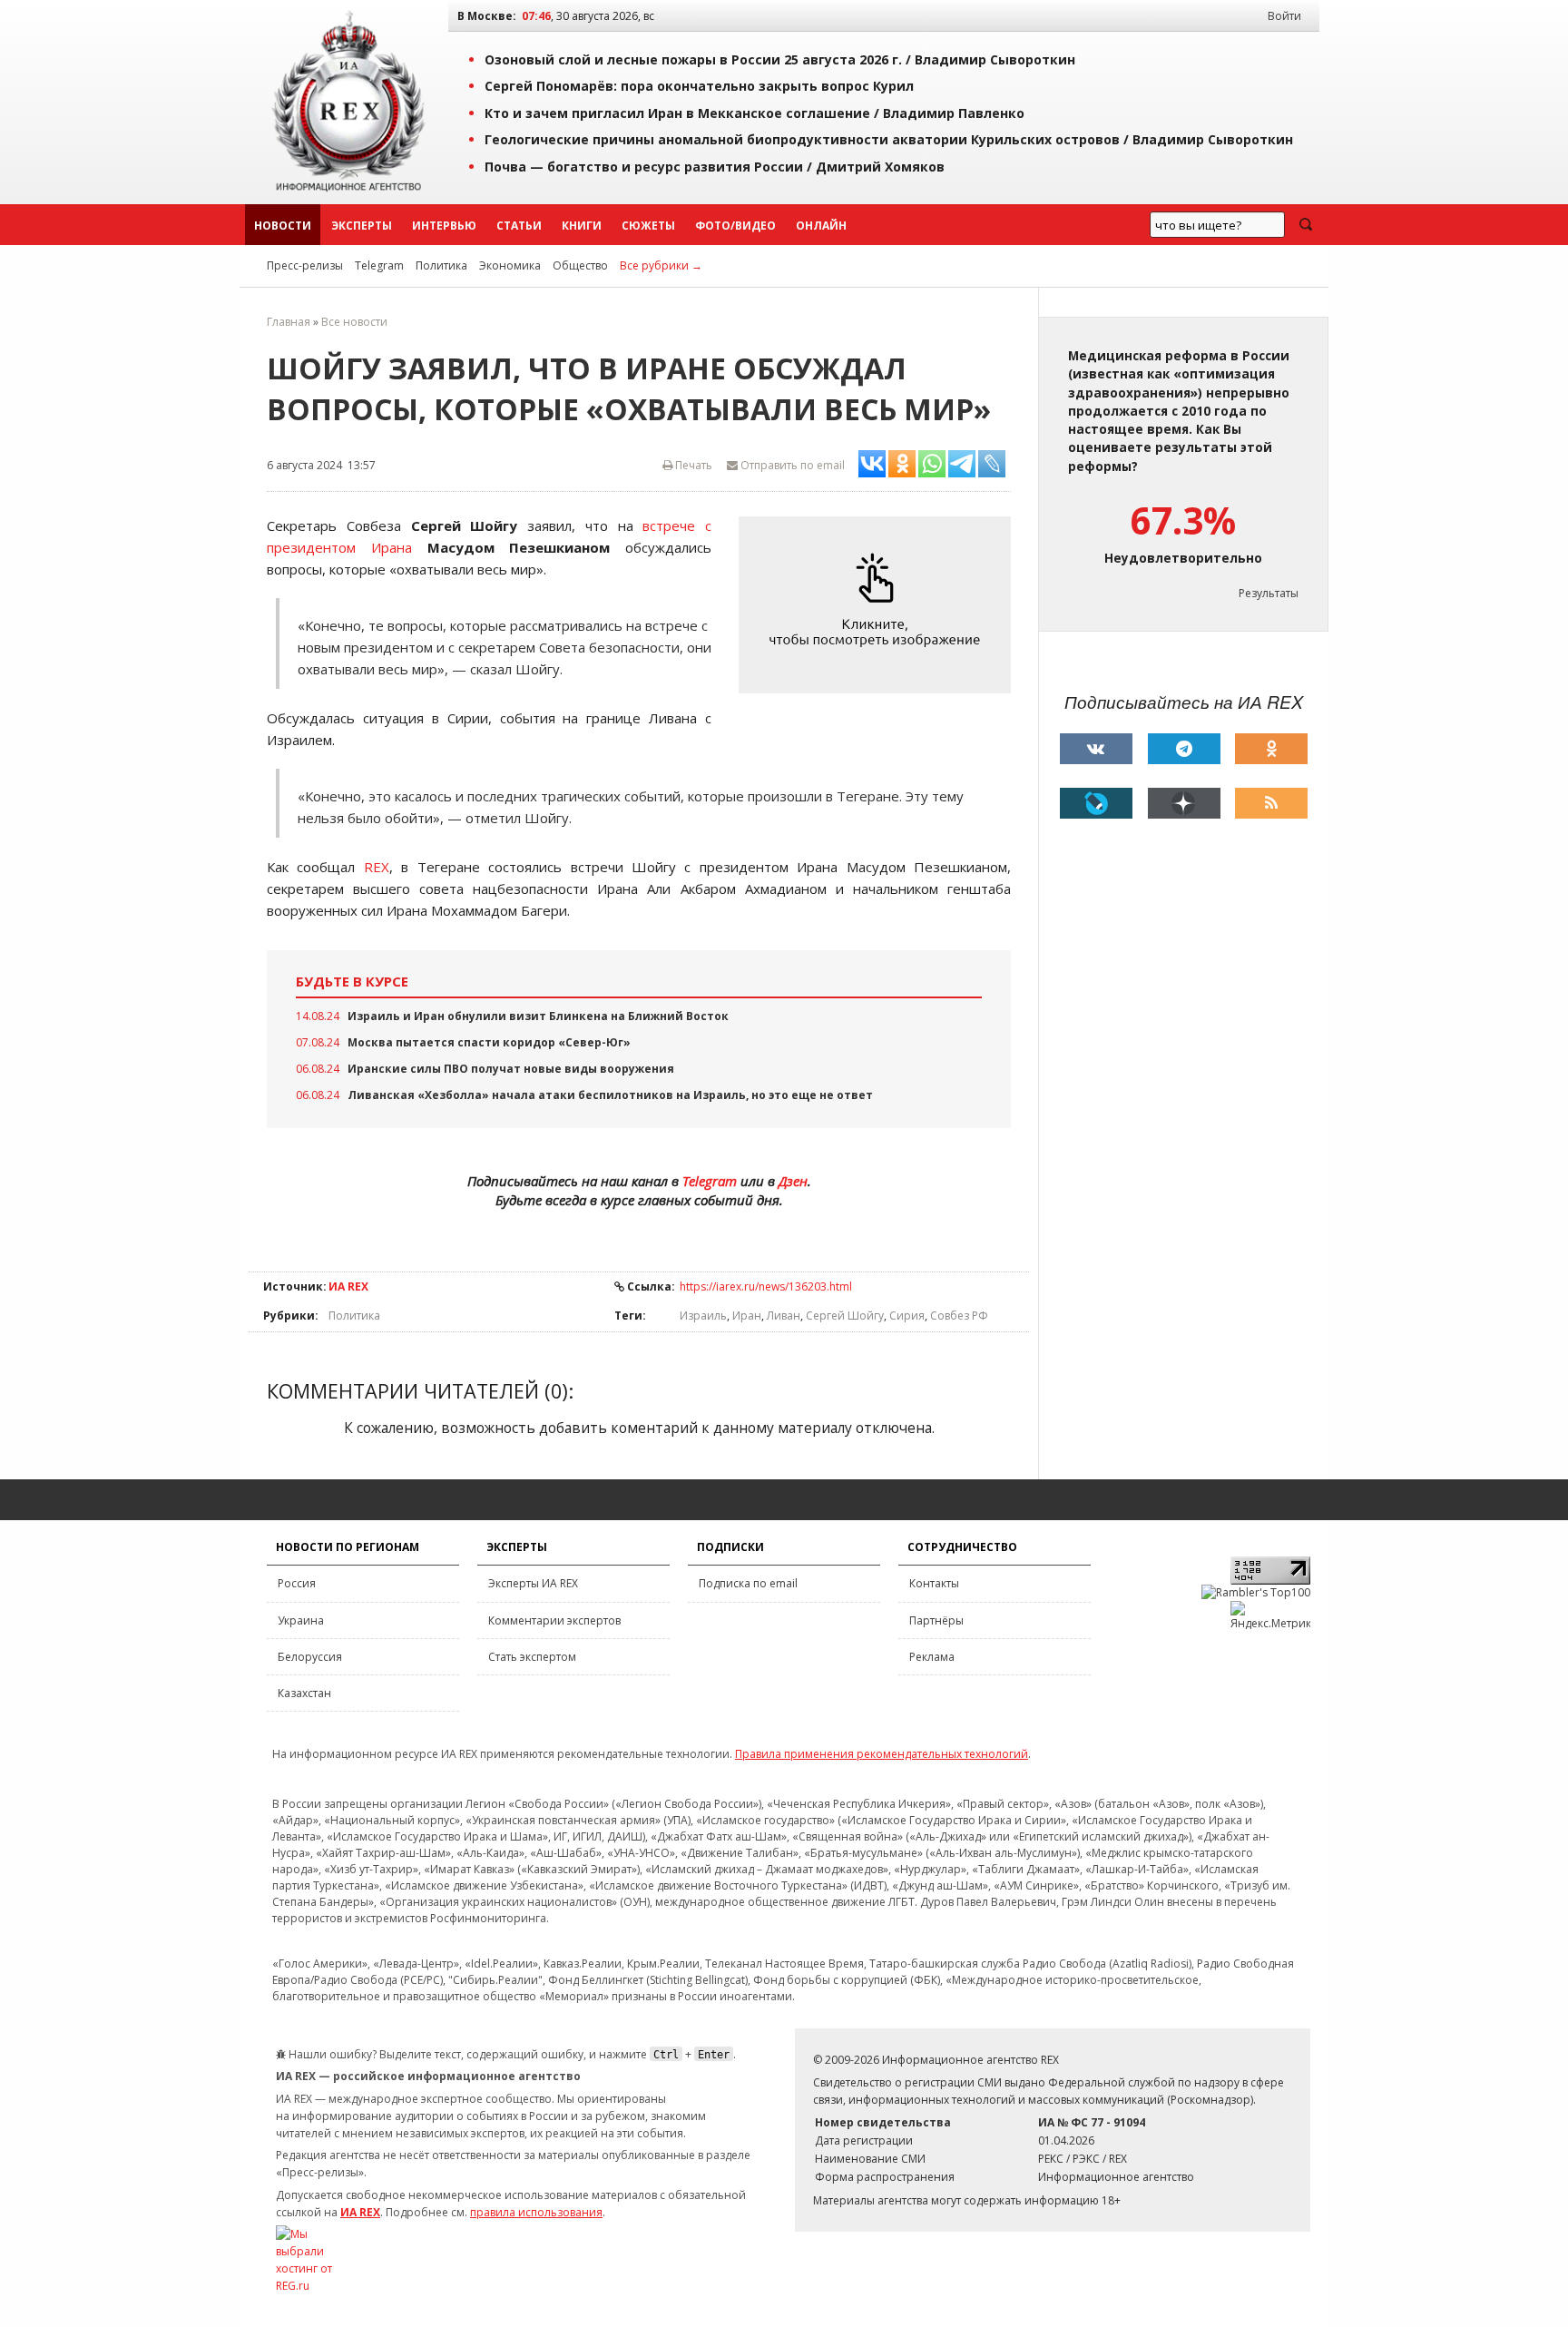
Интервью (444, 226)
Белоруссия (310, 1657)
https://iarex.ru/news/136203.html (766, 1286)
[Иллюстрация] (879, 606)
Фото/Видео (735, 226)
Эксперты (362, 226)
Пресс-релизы (305, 265)
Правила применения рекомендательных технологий (882, 1754)
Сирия (907, 1316)
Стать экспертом (532, 1657)
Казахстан (304, 1693)
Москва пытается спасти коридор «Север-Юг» (489, 1042)
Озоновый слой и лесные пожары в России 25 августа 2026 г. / (780, 59)
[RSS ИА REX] (1271, 803)
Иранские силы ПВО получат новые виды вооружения (511, 1069)
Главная (289, 322)
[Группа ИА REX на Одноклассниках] (1271, 749)
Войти (1284, 16)
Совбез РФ (959, 1316)
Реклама (932, 1657)
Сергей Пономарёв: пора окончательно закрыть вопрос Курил (699, 86)
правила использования (536, 2212)
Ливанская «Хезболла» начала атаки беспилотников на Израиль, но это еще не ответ (610, 1095)
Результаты (1269, 593)
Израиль (703, 1316)
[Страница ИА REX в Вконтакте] (1096, 749)
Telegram (379, 265)
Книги (582, 226)
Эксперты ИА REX (533, 1583)
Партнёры (936, 1620)
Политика (441, 265)
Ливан (784, 1316)
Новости (283, 226)
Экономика (510, 265)
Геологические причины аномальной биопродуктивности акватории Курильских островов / (889, 139)
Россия (297, 1583)
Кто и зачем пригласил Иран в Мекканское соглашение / (755, 113)
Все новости (354, 322)
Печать (692, 465)
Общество (580, 265)
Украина (301, 1620)
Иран (747, 1316)
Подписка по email (748, 1583)
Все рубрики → (661, 265)
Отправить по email (791, 465)
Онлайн (821, 226)
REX (377, 867)
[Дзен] (1184, 803)
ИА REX (348, 1286)
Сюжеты (648, 226)
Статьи (519, 226)
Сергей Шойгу (845, 1316)
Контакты (934, 1583)
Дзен (793, 1181)
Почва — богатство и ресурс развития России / (715, 167)
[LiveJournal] (1096, 803)
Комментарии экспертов (554, 1620)
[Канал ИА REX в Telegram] (1184, 749)
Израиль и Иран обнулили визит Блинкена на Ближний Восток (538, 1016)
